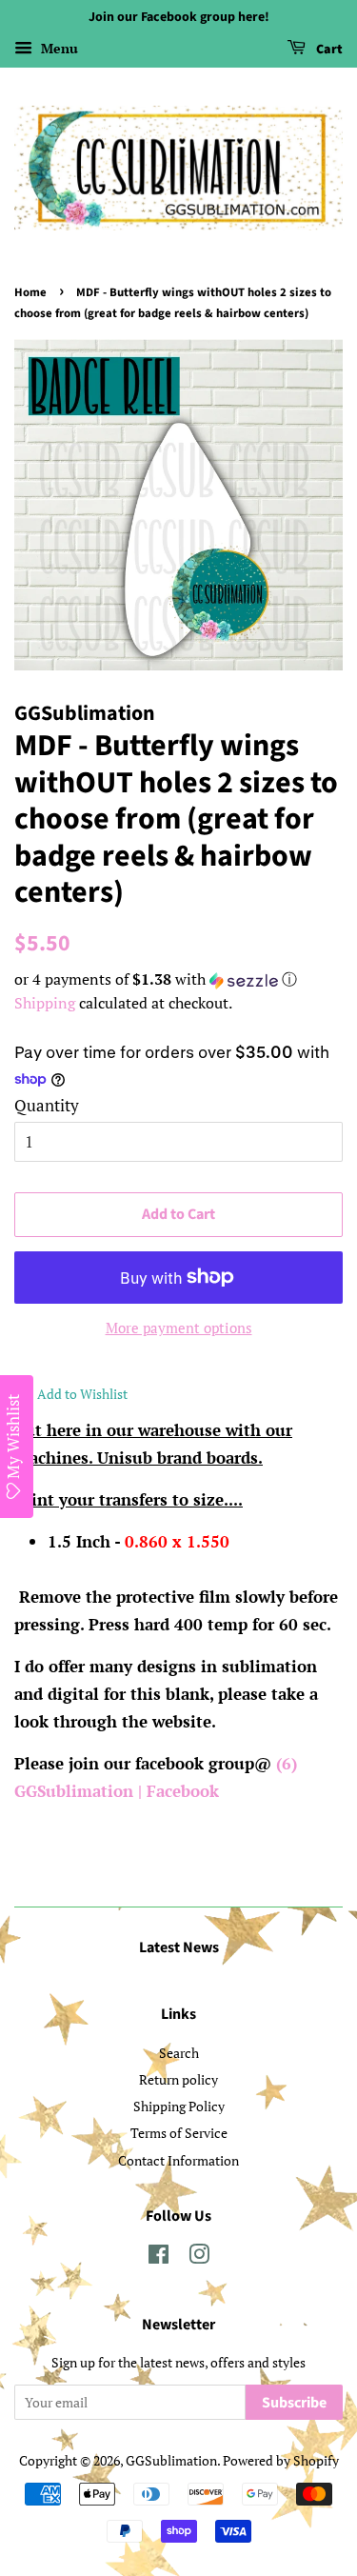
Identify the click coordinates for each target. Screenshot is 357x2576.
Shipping (45, 1003)
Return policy (178, 2079)
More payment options (179, 1328)
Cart (328, 50)
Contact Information (178, 2160)
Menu (58, 48)
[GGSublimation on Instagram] (199, 2257)
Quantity (47, 1105)
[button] (178, 979)
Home (30, 292)
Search (179, 2053)
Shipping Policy (179, 2106)
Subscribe (294, 2403)
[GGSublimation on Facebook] (159, 2257)
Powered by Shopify (281, 2460)
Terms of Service (179, 2133)
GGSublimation (171, 2460)
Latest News (179, 1947)
